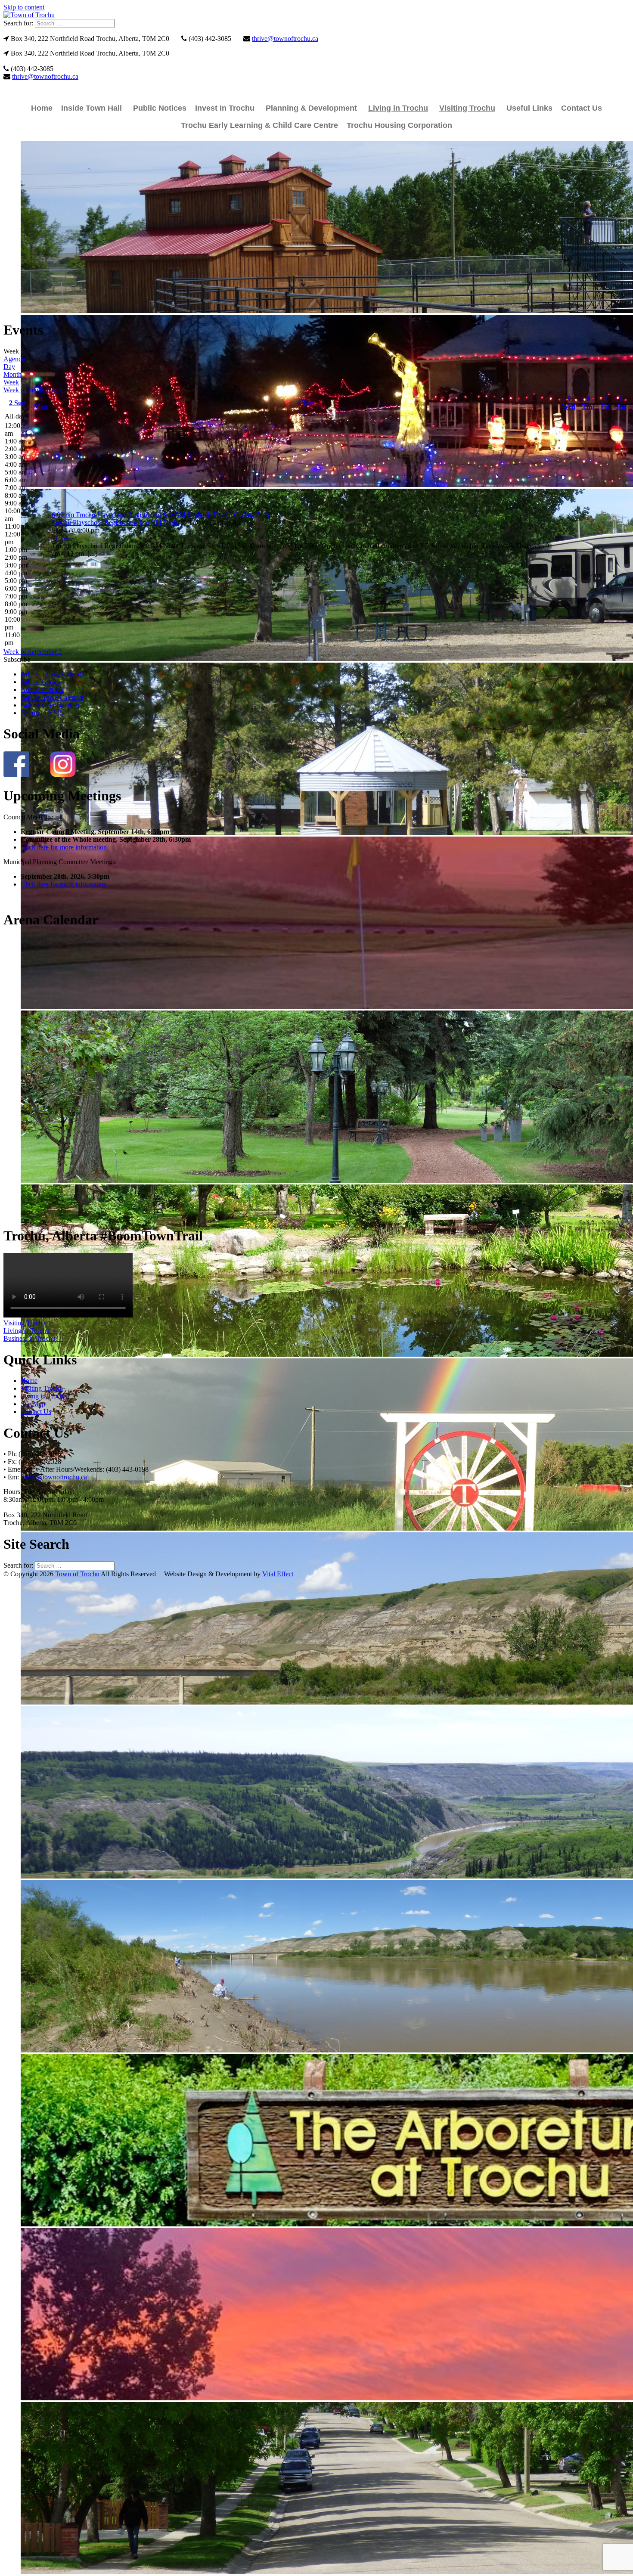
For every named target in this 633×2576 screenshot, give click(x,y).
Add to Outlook (42, 690)
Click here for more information (64, 847)
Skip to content (24, 7)
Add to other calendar (50, 705)
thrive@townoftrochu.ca (285, 39)
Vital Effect (278, 1574)
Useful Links (529, 108)
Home (42, 108)
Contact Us (582, 108)
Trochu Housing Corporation (399, 125)
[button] (17, 659)
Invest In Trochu (225, 108)
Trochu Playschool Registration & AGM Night (115, 522)
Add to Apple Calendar (52, 697)
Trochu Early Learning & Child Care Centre (259, 125)
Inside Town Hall (92, 108)
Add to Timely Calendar (54, 674)
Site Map (33, 1404)
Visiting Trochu (467, 108)
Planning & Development (311, 108)
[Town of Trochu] (29, 15)
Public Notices (160, 108)
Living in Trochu (398, 108)
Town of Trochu (77, 1574)
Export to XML (42, 713)
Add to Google (41, 682)
